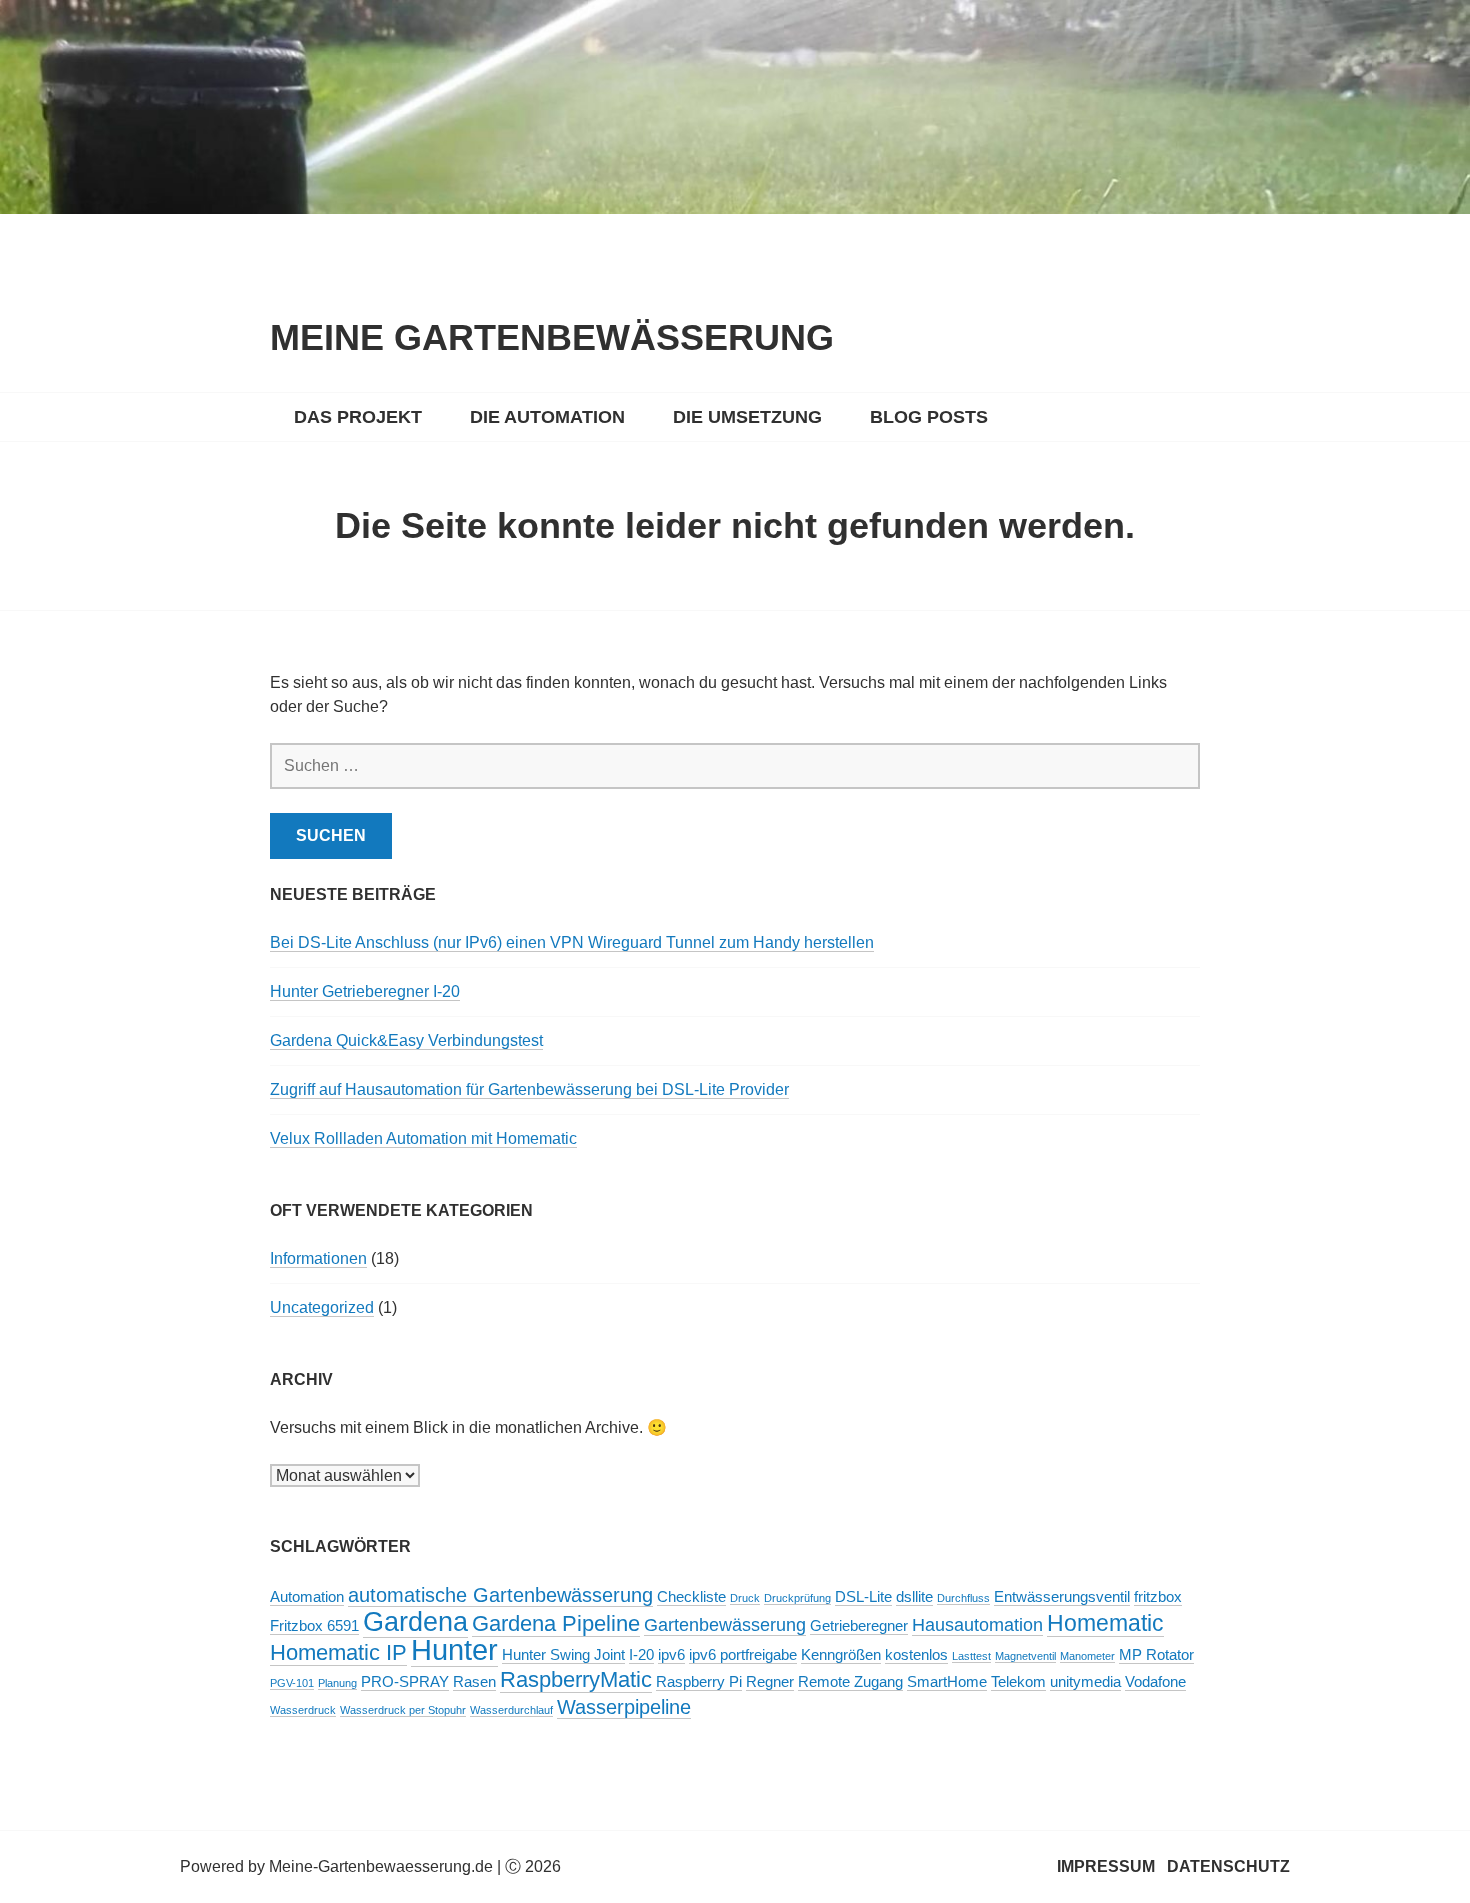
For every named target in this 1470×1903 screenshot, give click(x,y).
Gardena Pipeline (556, 1623)
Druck (745, 1598)
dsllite (914, 1597)
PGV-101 (292, 1683)
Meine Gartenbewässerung (552, 337)
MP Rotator (1156, 1655)
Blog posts (929, 417)
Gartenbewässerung (725, 1625)
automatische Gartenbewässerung (500, 1595)
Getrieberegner (859, 1626)
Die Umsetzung (747, 417)
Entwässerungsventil (1062, 1597)
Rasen (474, 1682)
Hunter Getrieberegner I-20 (365, 991)
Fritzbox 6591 (314, 1626)
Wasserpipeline (624, 1707)
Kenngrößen (841, 1655)
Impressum (1106, 1866)
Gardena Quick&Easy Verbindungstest (406, 1040)
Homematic (1105, 1623)
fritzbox (1158, 1597)
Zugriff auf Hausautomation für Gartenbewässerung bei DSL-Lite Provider (529, 1089)
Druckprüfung (797, 1598)
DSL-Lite (863, 1597)
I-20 (641, 1655)
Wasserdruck (303, 1710)
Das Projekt (358, 417)
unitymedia (1085, 1682)
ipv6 (671, 1655)
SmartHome (947, 1682)
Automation (307, 1597)
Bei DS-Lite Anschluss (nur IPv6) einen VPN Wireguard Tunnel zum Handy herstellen (572, 942)
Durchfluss (963, 1598)
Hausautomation (977, 1625)
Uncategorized (322, 1307)
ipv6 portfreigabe (743, 1655)
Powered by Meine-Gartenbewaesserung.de (336, 1866)
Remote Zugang (850, 1682)
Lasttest (971, 1656)
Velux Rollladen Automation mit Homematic (423, 1138)
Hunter (454, 1649)
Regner (770, 1682)
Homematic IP (338, 1652)
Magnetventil (1025, 1656)
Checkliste (691, 1597)
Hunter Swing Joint (563, 1655)
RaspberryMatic (576, 1679)
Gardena (415, 1622)
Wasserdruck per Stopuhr (403, 1710)
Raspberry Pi (699, 1682)
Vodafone (1155, 1682)
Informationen (318, 1258)
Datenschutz (1228, 1866)
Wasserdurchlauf (511, 1710)
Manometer (1087, 1656)
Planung (337, 1683)
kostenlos (916, 1655)
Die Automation (547, 417)
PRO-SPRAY (405, 1682)
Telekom (1018, 1682)
